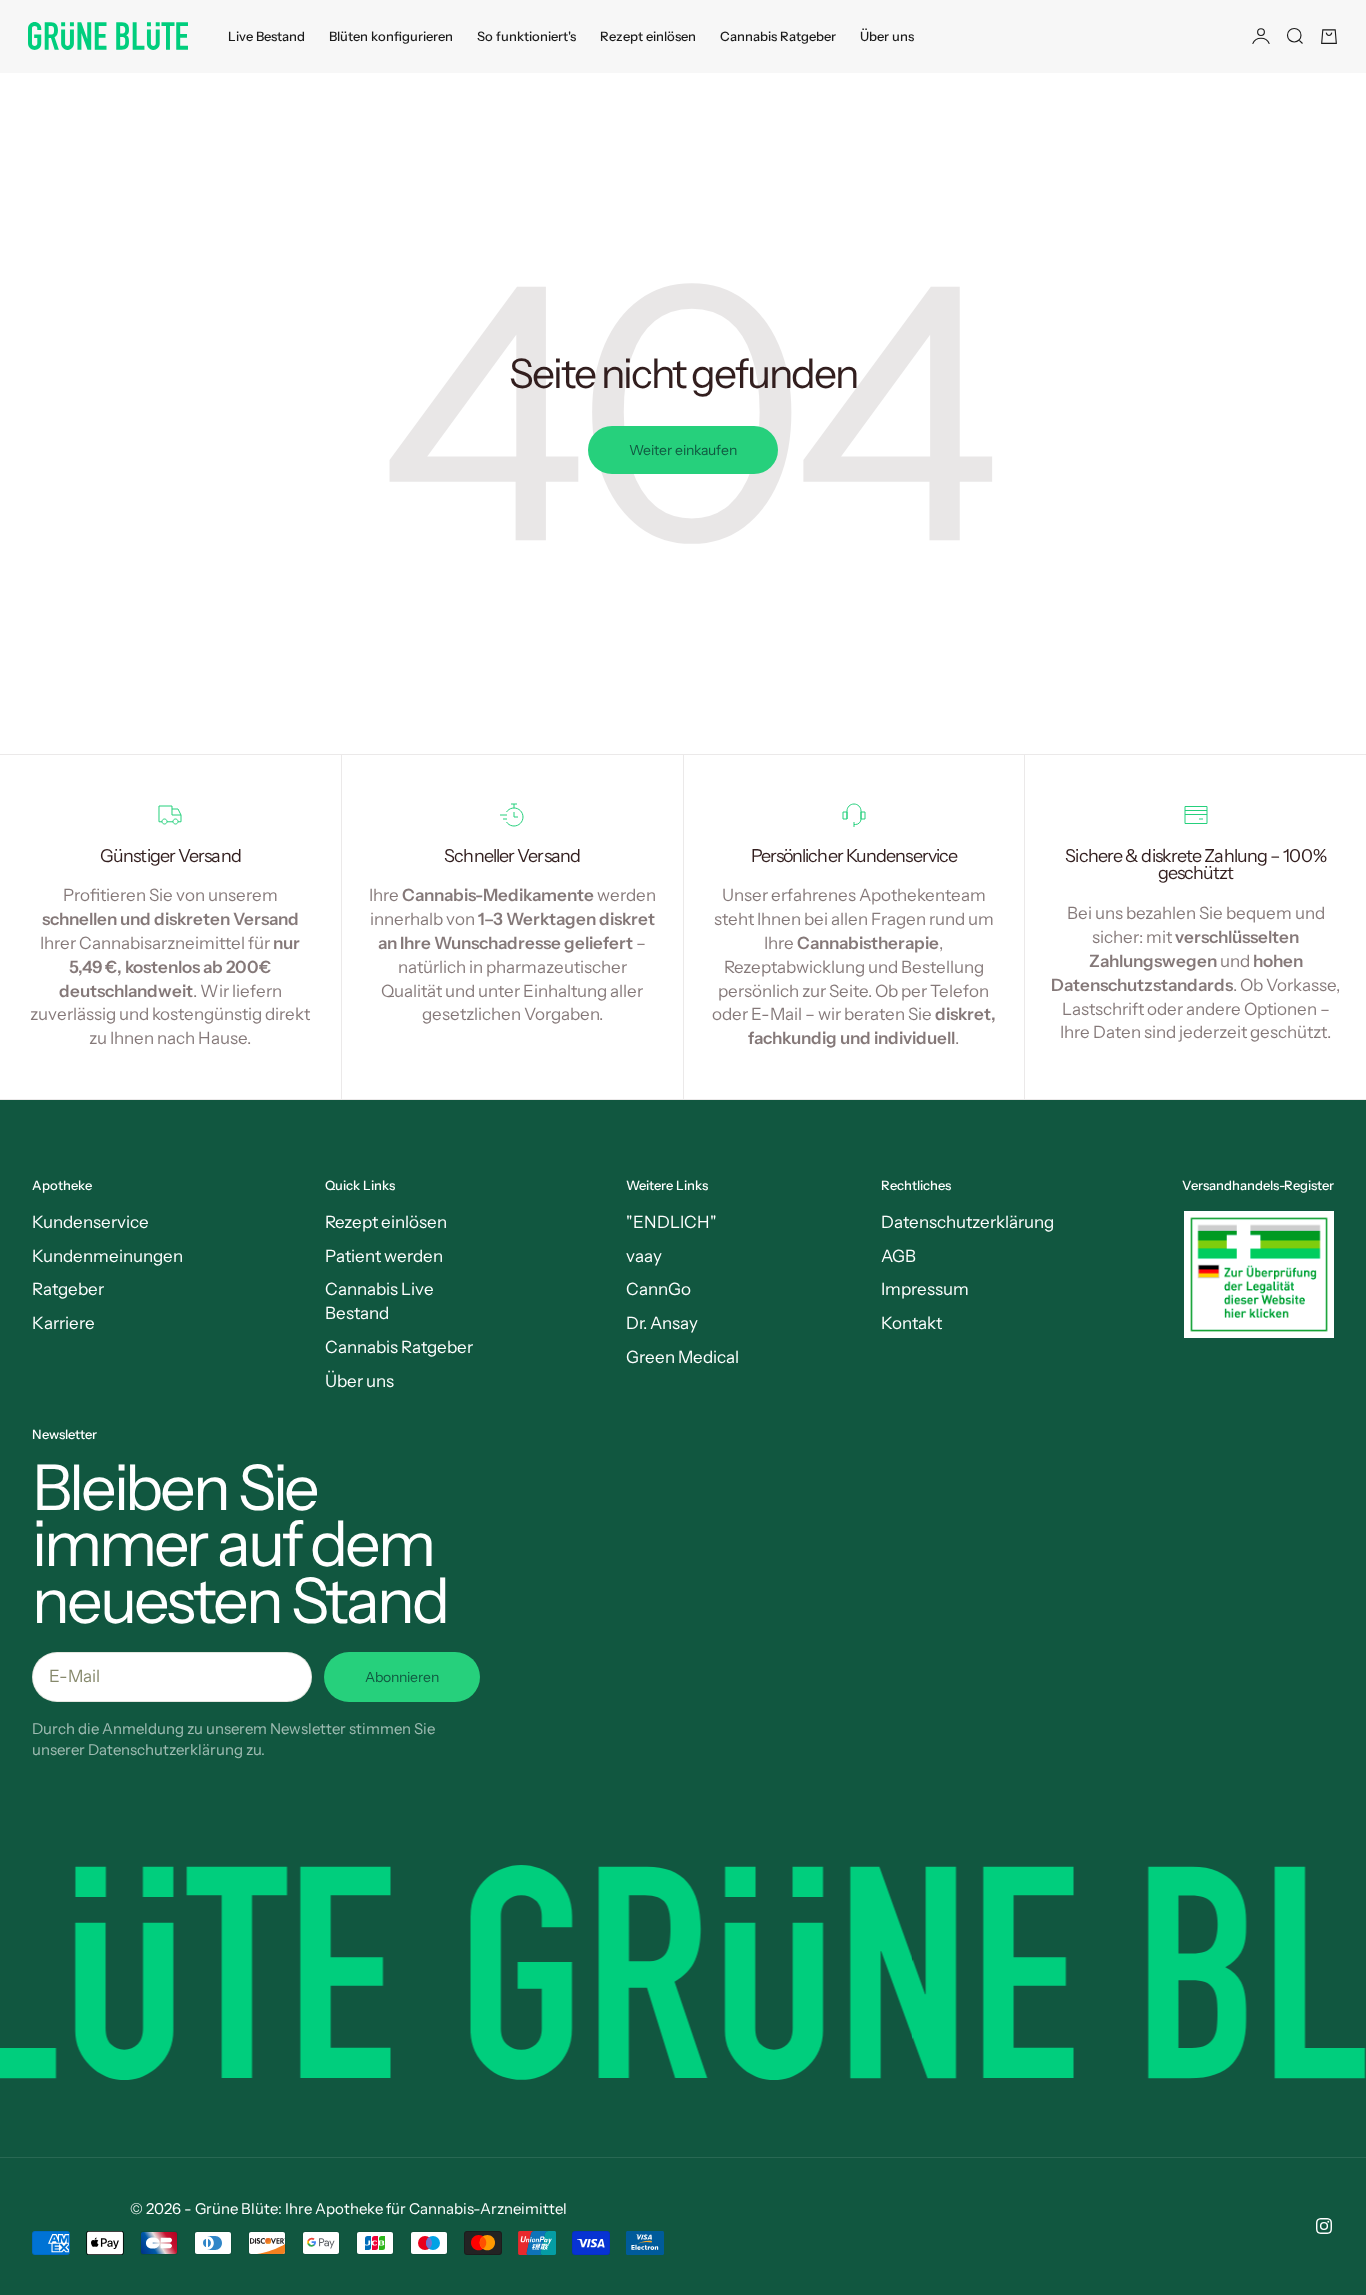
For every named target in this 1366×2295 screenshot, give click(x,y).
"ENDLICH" (671, 1222)
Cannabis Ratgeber (778, 36)
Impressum (925, 1289)
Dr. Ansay (662, 1323)
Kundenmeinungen (107, 1256)
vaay (644, 1256)
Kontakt (911, 1323)
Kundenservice (90, 1222)
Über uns (887, 36)
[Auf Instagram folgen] (1324, 2226)
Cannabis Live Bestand (379, 1301)
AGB (898, 1256)
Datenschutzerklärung (967, 1222)
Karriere (63, 1323)
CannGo (658, 1289)
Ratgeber (68, 1289)
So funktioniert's (526, 36)
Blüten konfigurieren (391, 36)
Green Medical (682, 1357)
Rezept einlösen (648, 36)
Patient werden (384, 1256)
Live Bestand (266, 36)
